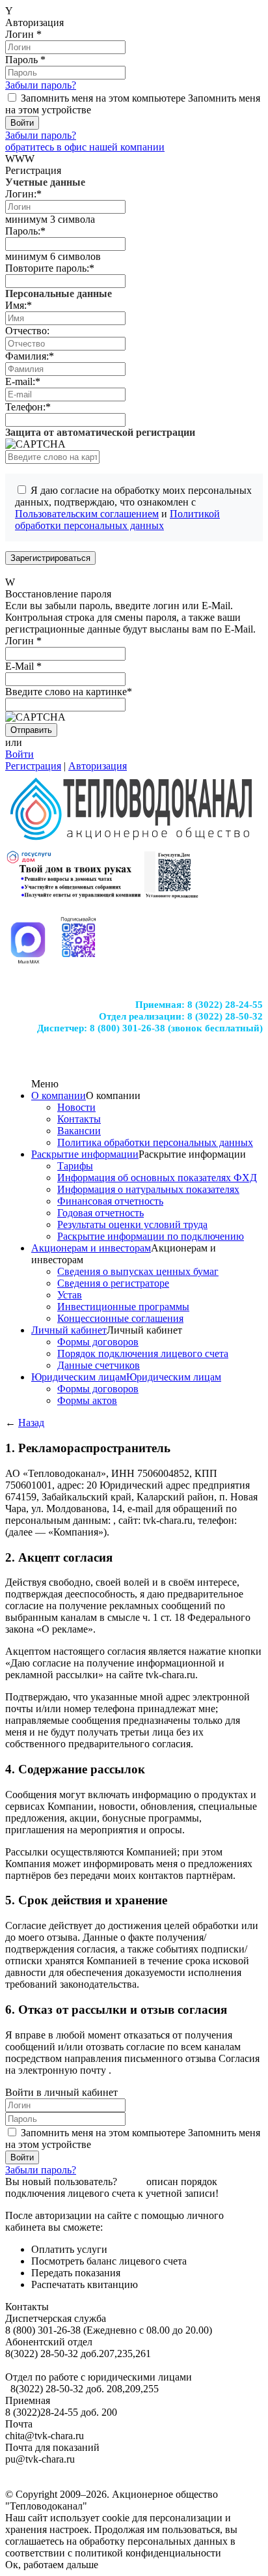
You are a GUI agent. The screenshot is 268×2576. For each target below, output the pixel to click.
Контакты (79, 1119)
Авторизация (98, 766)
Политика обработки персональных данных (155, 1142)
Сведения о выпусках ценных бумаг (138, 1271)
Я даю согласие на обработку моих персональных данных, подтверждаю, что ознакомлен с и (133, 508)
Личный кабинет (69, 1330)
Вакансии (79, 1131)
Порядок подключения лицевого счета (143, 1353)
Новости (76, 1107)
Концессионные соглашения (120, 1318)
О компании (59, 1095)
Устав (70, 1295)
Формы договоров (98, 1342)
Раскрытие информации (85, 1154)
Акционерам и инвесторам (91, 1248)
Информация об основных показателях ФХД (157, 1178)
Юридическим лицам (79, 1377)
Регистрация (33, 766)
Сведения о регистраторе (113, 1283)
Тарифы (75, 1166)
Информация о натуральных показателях (148, 1189)
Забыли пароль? (41, 85)
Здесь (132, 2182)
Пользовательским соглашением (87, 514)
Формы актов (87, 1400)
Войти (20, 754)
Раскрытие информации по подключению (151, 1236)
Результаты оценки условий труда (132, 1224)
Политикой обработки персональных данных (117, 520)
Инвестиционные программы (123, 1307)
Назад (31, 1423)
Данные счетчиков (99, 1365)
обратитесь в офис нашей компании (85, 147)
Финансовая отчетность (110, 1201)
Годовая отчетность (100, 1213)
